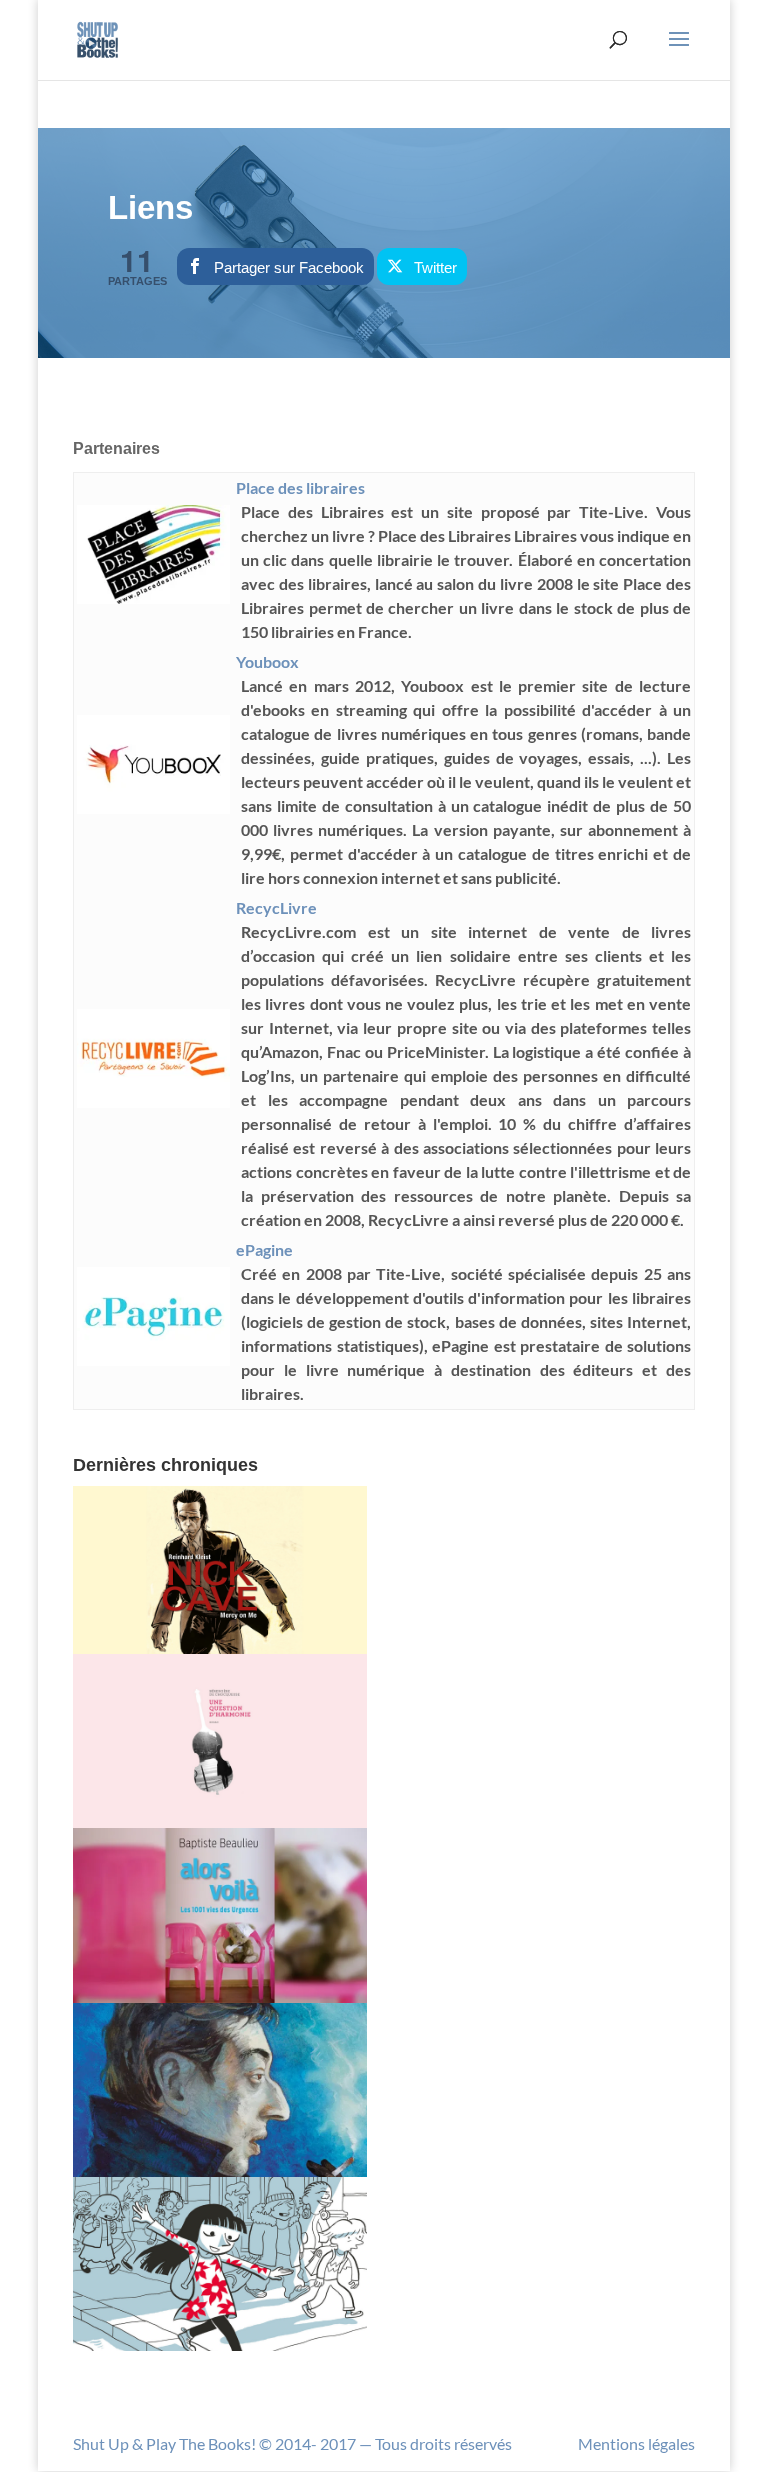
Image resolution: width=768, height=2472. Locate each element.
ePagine (264, 1249)
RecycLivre (276, 907)
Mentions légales (636, 2443)
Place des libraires (300, 487)
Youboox (267, 661)
